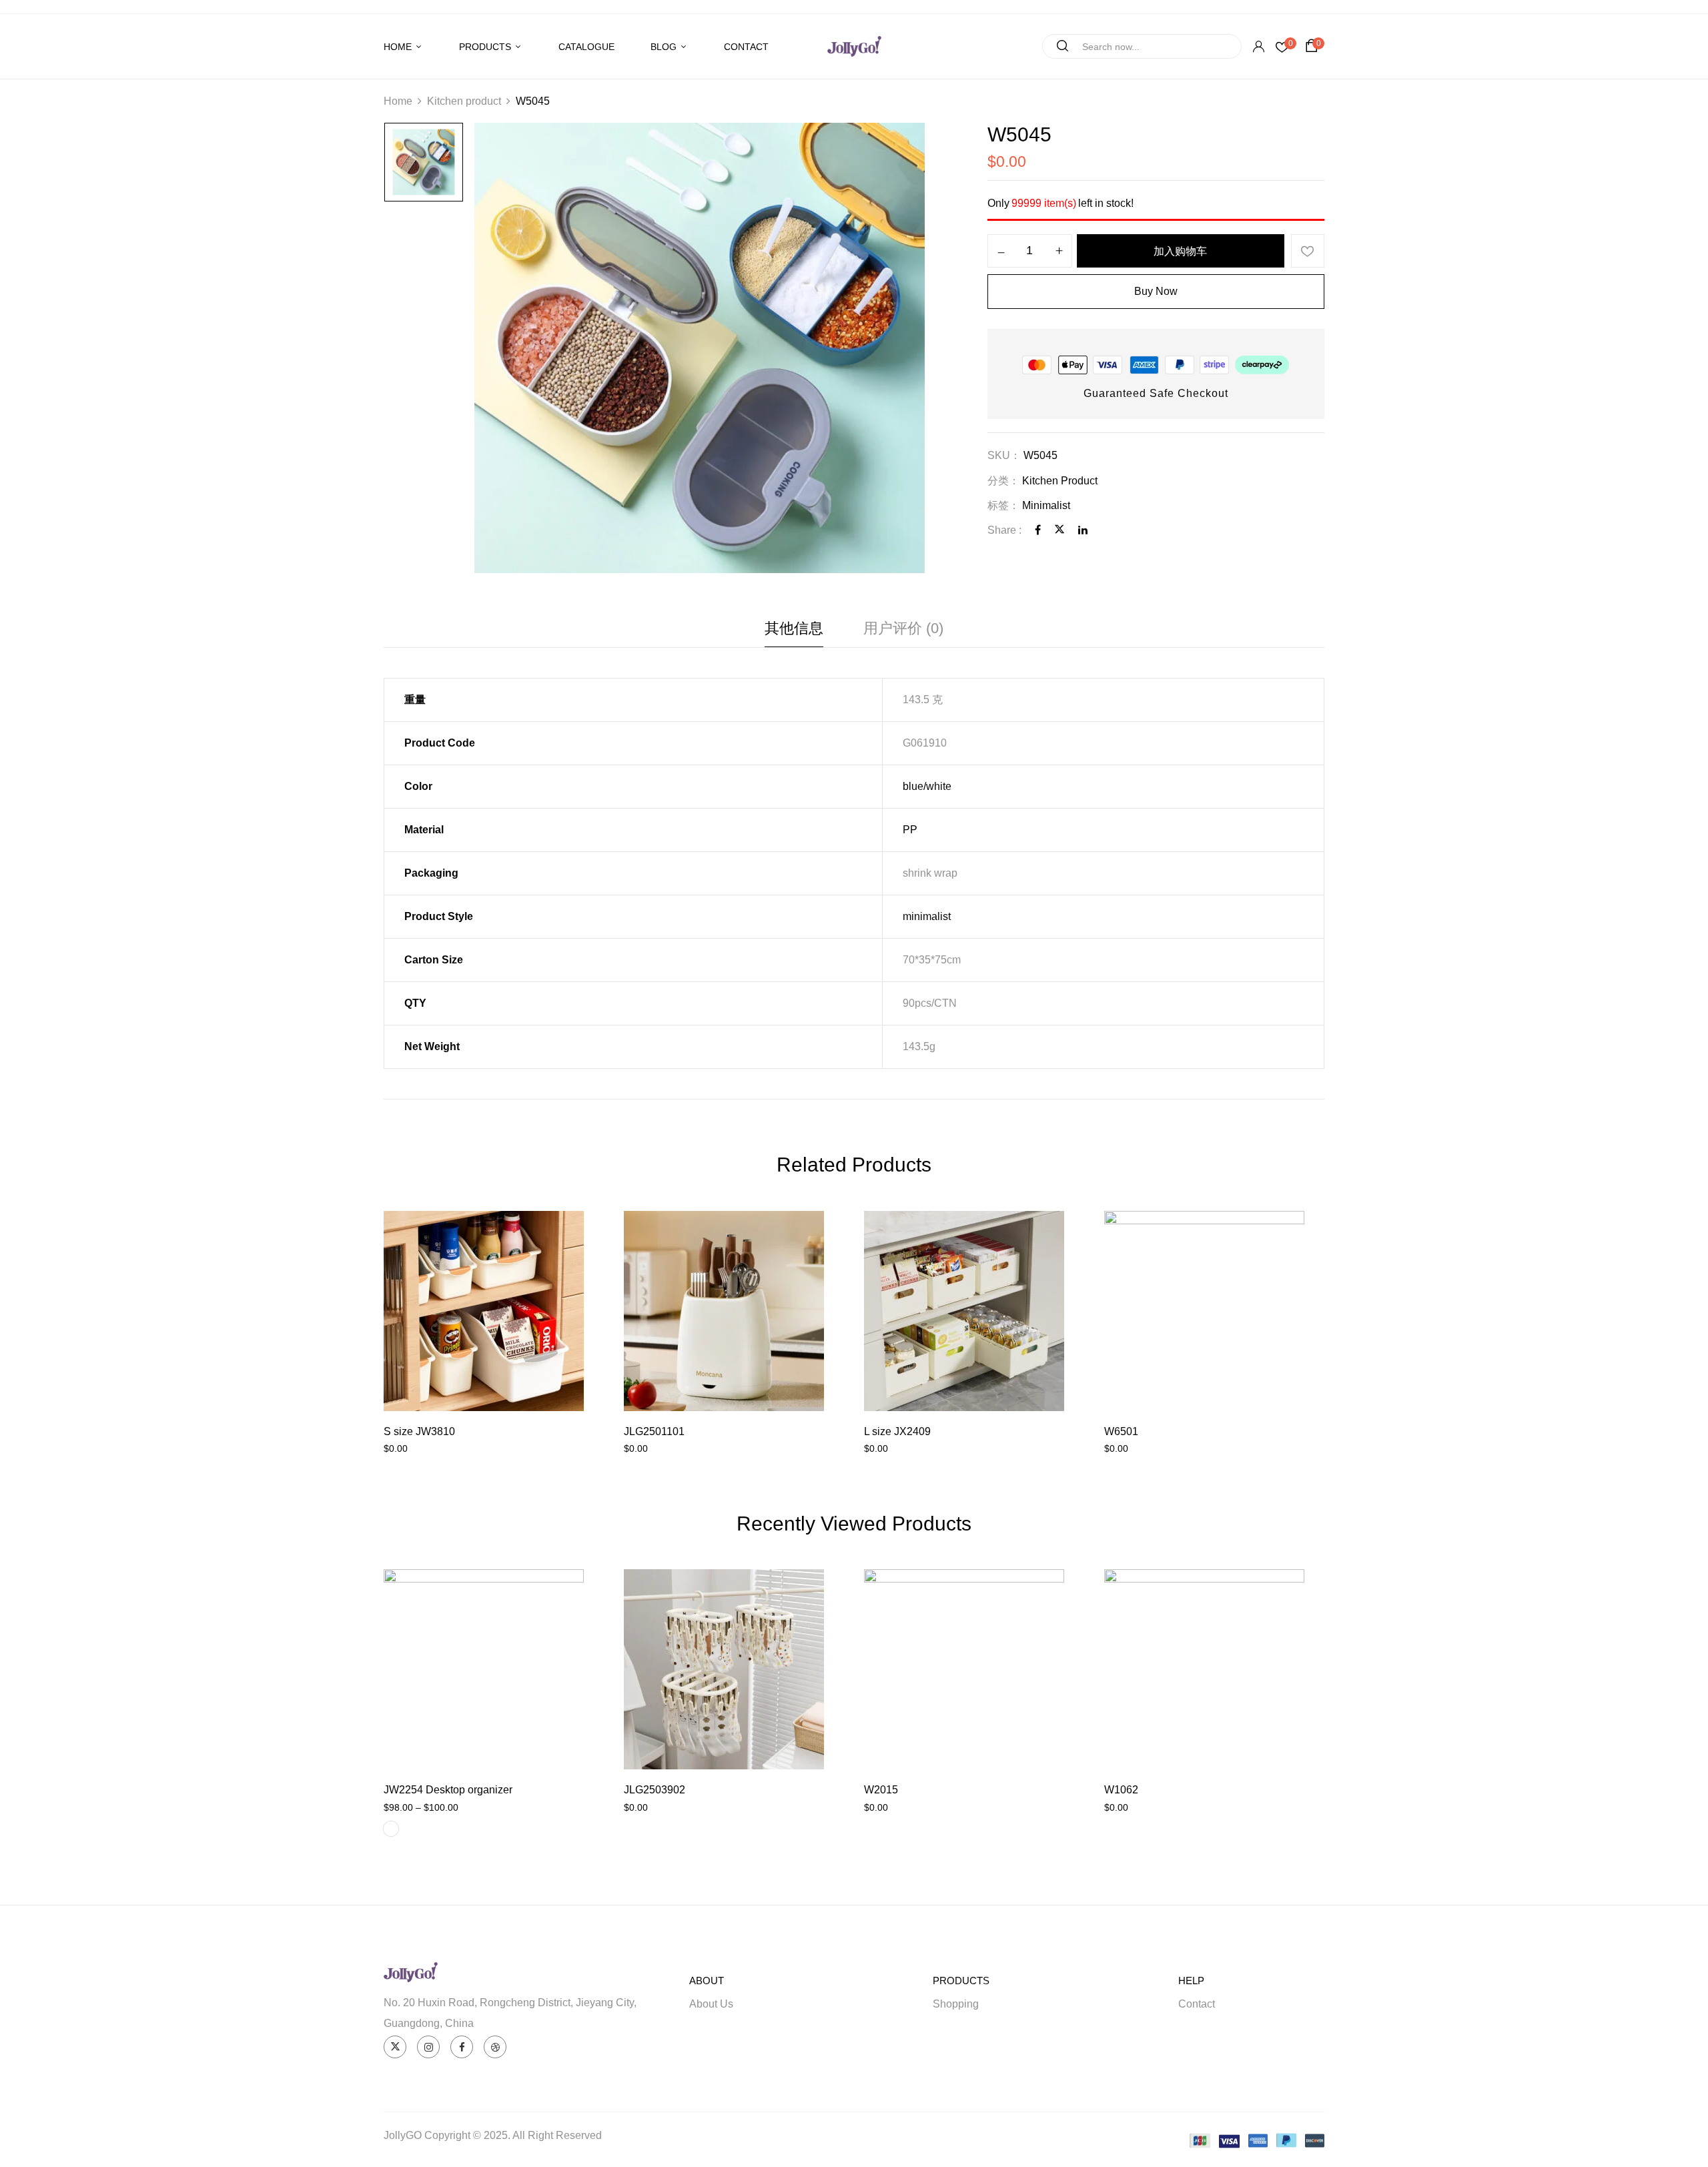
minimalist (927, 916)
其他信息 (794, 628)
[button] (1314, 46)
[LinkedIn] (1083, 530)
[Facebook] (1038, 530)
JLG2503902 (655, 1790)
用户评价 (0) (903, 628)
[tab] (794, 631)
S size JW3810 (419, 1431)
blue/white (927, 786)
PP (910, 830)
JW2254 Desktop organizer (448, 1790)
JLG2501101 (654, 1431)
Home (398, 101)
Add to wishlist (1308, 251)
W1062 (1121, 1790)
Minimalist (1046, 505)
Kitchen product (464, 101)
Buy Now (1156, 291)
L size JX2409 (897, 1431)
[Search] (1057, 46)
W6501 (1121, 1431)
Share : (1004, 530)
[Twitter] (1059, 530)
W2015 (881, 1790)
